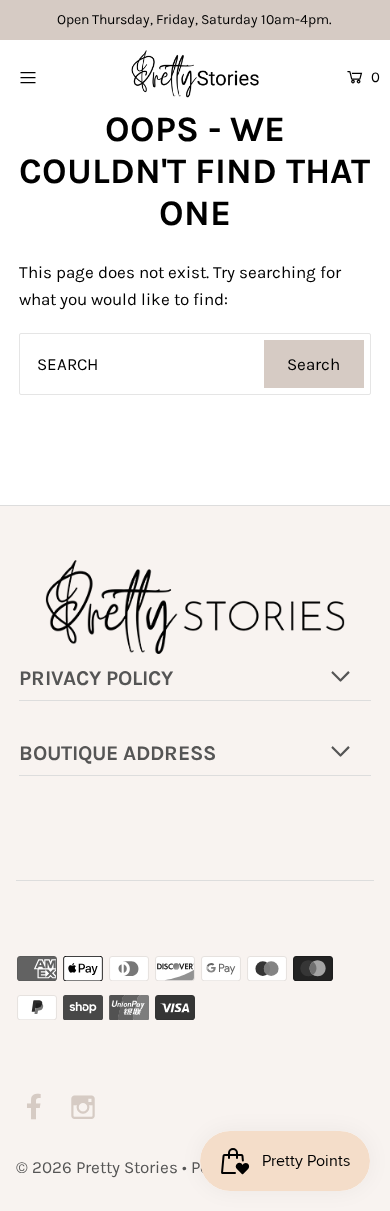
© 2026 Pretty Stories (97, 1167)
